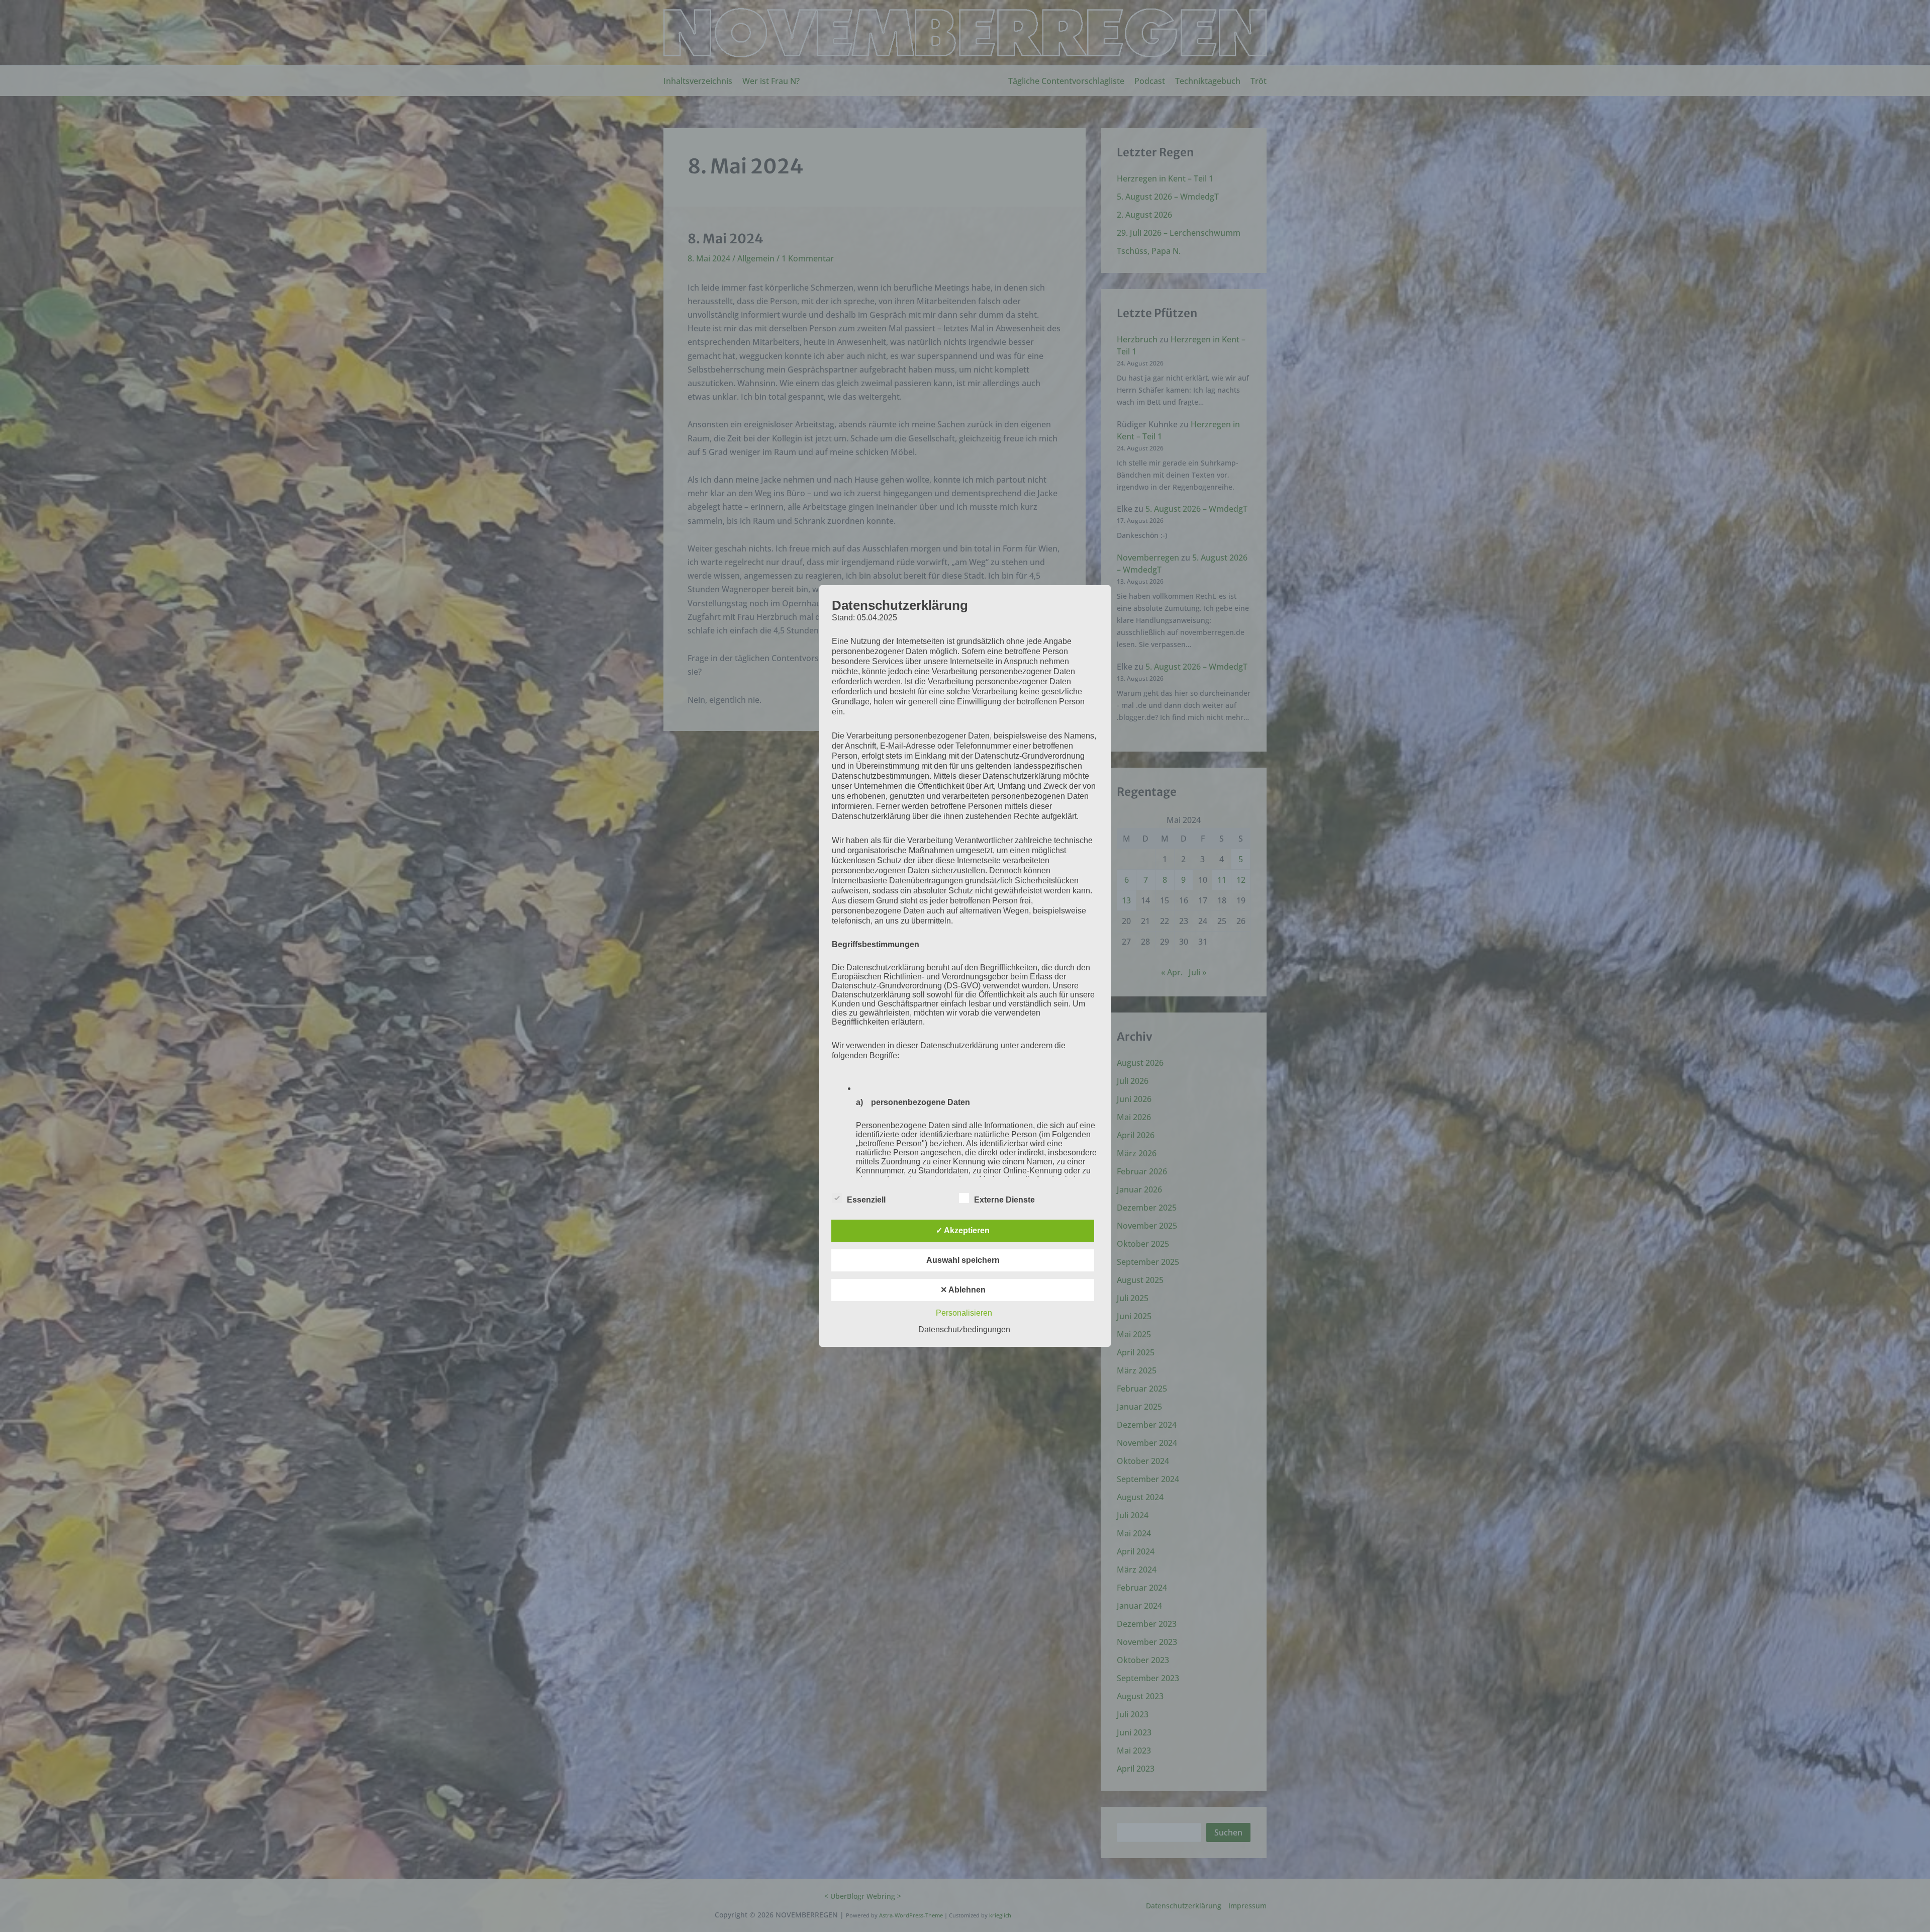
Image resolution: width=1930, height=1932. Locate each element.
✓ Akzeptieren (963, 1230)
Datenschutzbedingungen (964, 1329)
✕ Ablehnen (963, 1290)
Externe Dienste (1004, 1200)
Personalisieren (964, 1313)
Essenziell (866, 1200)
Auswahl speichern (963, 1260)
